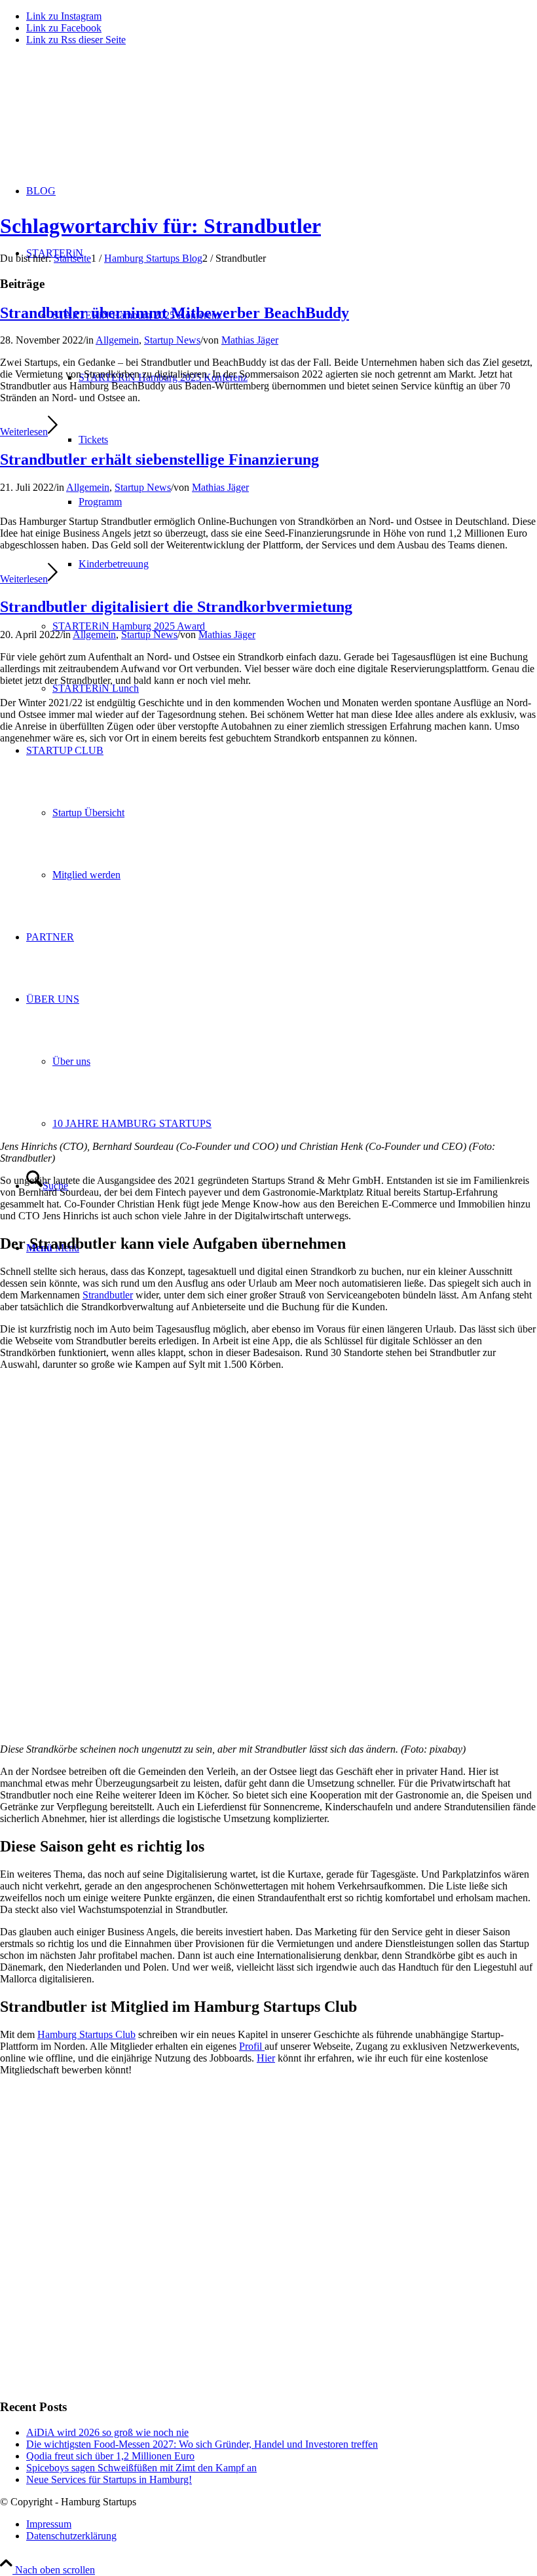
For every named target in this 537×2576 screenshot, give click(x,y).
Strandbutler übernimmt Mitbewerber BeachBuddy (175, 313)
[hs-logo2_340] (98, 118)
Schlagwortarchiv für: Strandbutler (160, 226)
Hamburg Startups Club (86, 2034)
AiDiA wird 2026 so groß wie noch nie (107, 2432)
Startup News (172, 340)
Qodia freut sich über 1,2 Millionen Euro (110, 2456)
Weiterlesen (24, 432)
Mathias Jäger (250, 340)
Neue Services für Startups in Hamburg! (109, 2479)
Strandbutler (108, 1295)
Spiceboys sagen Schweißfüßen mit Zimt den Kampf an (141, 2468)
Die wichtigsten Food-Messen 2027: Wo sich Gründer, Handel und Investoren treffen (202, 2444)
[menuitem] (282, 2524)
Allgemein (117, 340)
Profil (250, 2046)
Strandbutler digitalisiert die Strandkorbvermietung (176, 607)
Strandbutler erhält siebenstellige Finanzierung (159, 459)
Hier (266, 2058)
